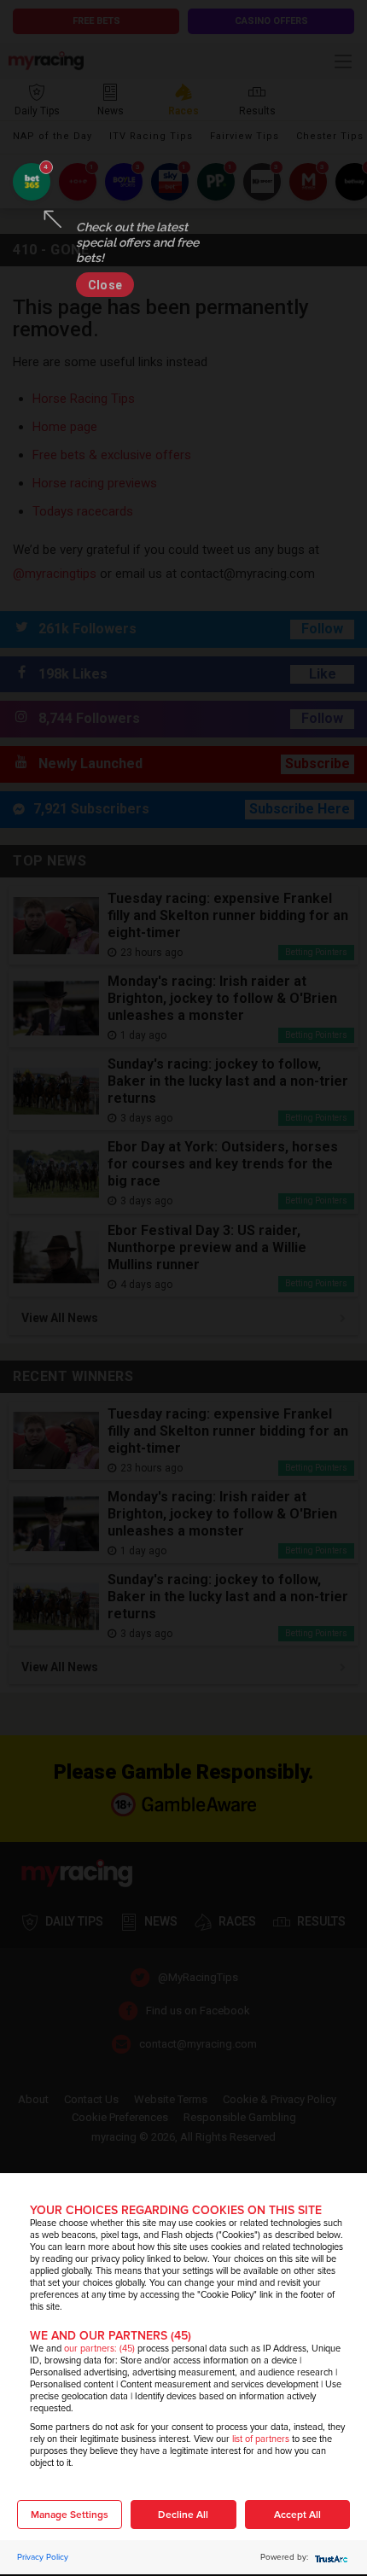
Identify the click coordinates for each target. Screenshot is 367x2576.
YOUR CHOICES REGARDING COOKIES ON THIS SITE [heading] (176, 2210)
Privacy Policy (43, 2557)
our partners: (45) (99, 2349)
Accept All (297, 2515)
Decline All (183, 2515)
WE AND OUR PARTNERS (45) (111, 2336)
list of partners (261, 2439)
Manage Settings (70, 2515)
